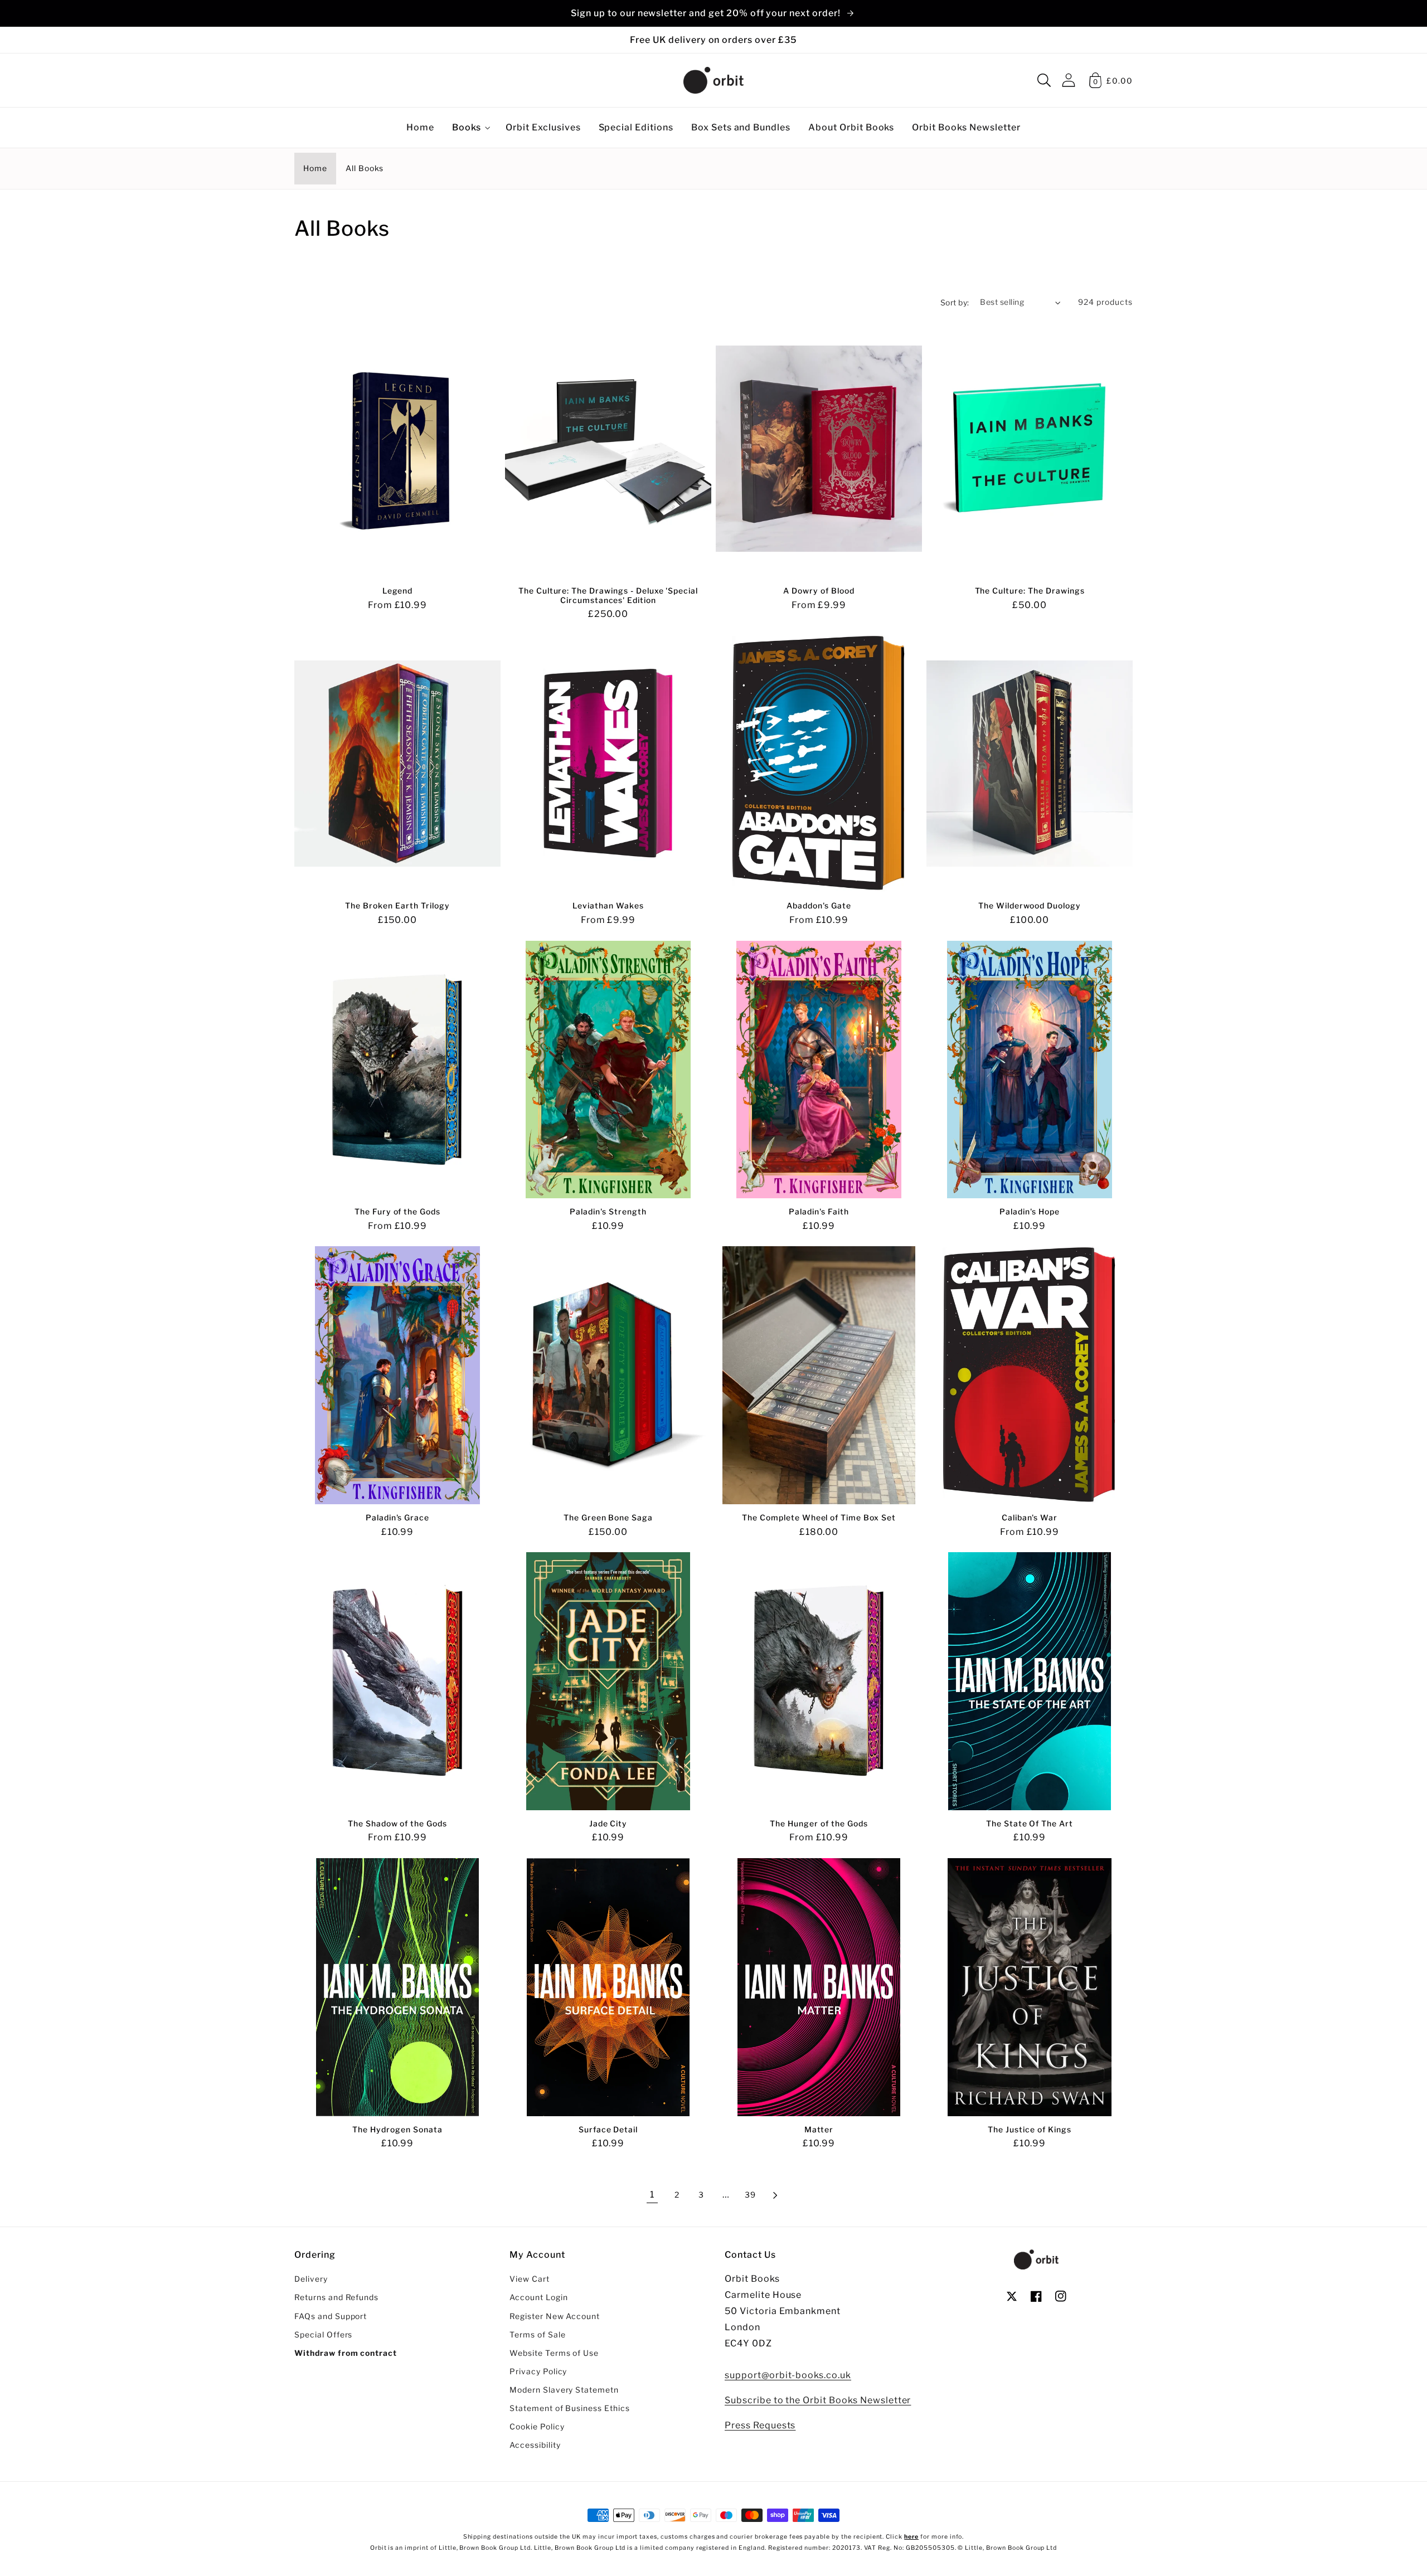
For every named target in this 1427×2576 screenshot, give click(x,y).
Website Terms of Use (554, 2353)
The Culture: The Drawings (1030, 591)
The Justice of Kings (1029, 2130)
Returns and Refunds (336, 2297)
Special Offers (323, 2335)
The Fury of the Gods (397, 1212)
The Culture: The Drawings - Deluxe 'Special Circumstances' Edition (608, 596)
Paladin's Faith (819, 1212)
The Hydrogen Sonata (397, 2130)
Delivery (311, 2279)
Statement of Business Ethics (570, 2408)
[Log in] (1069, 80)
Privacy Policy (538, 2371)
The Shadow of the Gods (397, 1824)
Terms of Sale (537, 2335)
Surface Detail (608, 2130)
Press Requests (760, 2425)
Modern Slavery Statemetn (564, 2390)
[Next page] (775, 2195)
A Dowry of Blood (819, 591)
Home (315, 168)
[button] (1044, 80)
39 (750, 2195)
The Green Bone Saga (608, 1518)
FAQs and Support (331, 2316)
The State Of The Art (1030, 1824)
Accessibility (535, 2445)
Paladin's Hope (1029, 1212)
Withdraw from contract (346, 2353)
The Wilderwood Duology (1030, 906)
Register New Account (555, 2316)
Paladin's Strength (608, 1212)
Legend (398, 591)
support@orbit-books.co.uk (788, 2375)
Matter (819, 2130)
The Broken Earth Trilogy (397, 906)
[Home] (713, 80)
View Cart (530, 2279)
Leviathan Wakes (608, 906)
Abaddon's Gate (819, 906)
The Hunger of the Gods (819, 1824)
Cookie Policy (537, 2427)
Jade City (608, 1824)
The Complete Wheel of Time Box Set (819, 1518)
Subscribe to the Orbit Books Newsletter (818, 2400)
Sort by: (955, 303)
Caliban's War (1030, 1518)
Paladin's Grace (397, 1518)
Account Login (538, 2297)
